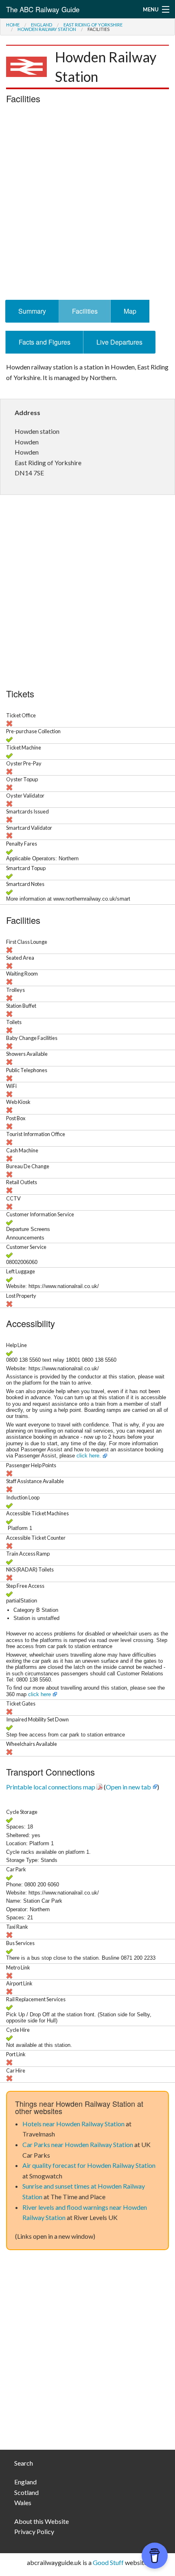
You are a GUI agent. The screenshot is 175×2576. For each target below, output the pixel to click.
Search (24, 2463)
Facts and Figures (45, 342)
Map (130, 311)
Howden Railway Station (47, 29)
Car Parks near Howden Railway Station (78, 2144)
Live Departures (119, 342)
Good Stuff (108, 2562)
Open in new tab (128, 1787)
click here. (89, 1456)
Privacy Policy (34, 2531)
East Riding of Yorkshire (93, 25)
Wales (23, 2502)
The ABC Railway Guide (43, 9)
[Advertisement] (87, 204)
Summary (32, 311)
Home (13, 25)
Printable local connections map (51, 1787)
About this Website (42, 2521)
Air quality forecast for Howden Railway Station (89, 2165)
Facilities (85, 311)
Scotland (26, 2492)
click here (39, 1694)
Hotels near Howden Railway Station (73, 2124)
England (42, 25)
